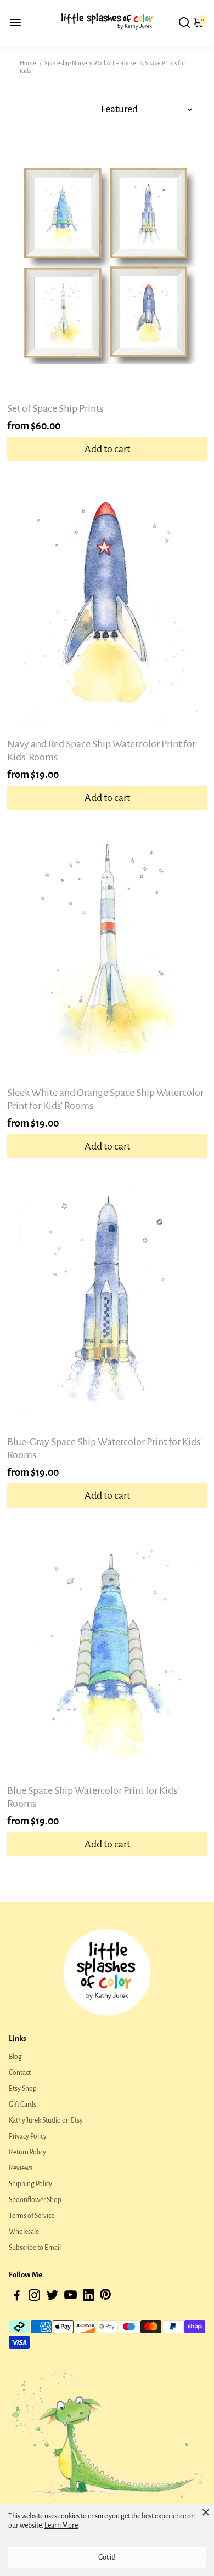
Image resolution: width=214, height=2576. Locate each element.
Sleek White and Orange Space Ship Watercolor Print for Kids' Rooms (105, 1099)
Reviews (21, 2168)
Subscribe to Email (35, 2248)
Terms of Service (32, 2216)
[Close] (206, 2512)
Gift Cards (22, 2105)
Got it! (107, 2557)
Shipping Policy (30, 2184)
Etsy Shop (23, 2089)
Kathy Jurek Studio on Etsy (46, 2120)
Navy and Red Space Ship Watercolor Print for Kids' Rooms (101, 750)
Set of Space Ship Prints (55, 408)
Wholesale (24, 2232)
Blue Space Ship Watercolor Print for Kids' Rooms (93, 1797)
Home (28, 63)
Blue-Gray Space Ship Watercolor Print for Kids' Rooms (105, 1448)
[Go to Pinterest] (105, 2297)
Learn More (61, 2526)
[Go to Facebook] (17, 2297)
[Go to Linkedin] (89, 2297)
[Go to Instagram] (34, 2297)
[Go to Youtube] (71, 2297)
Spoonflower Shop (35, 2200)
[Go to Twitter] (52, 2297)
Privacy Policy (28, 2136)
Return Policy (27, 2152)
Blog (15, 2057)
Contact (20, 2073)
